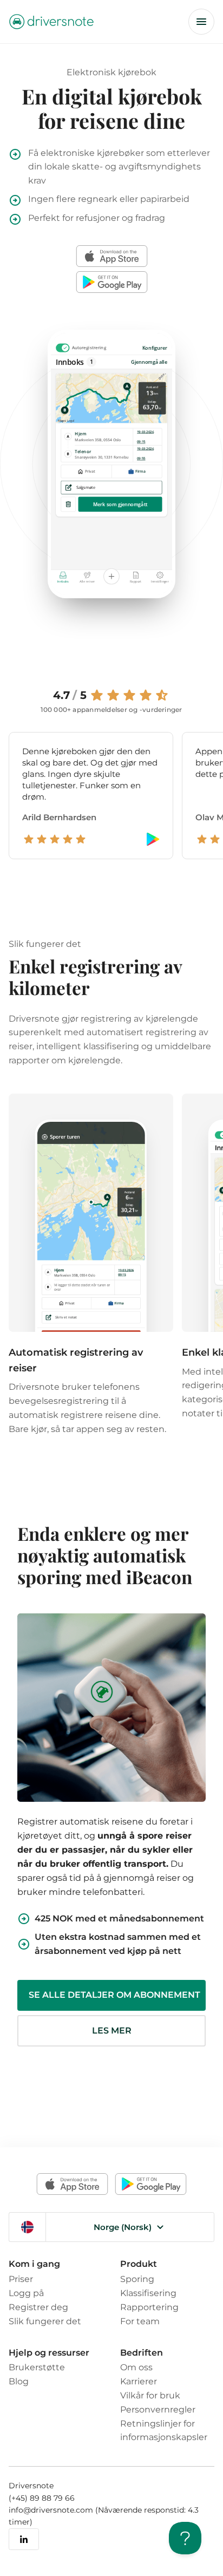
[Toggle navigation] (201, 22)
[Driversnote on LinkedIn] (24, 2539)
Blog (19, 2381)
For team (140, 2321)
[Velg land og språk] (27, 2227)
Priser (21, 2279)
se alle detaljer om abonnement (114, 1995)
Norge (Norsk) (123, 2227)
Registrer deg (38, 2307)
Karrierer (139, 2381)
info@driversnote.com (52, 2510)
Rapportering (149, 2307)
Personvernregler (158, 2409)
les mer (112, 2031)
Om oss (136, 2367)
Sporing (137, 2279)
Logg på (26, 2293)
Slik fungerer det (45, 2321)
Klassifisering (148, 2293)
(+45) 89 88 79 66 (42, 2498)
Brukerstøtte (37, 2367)
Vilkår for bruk (150, 2395)
